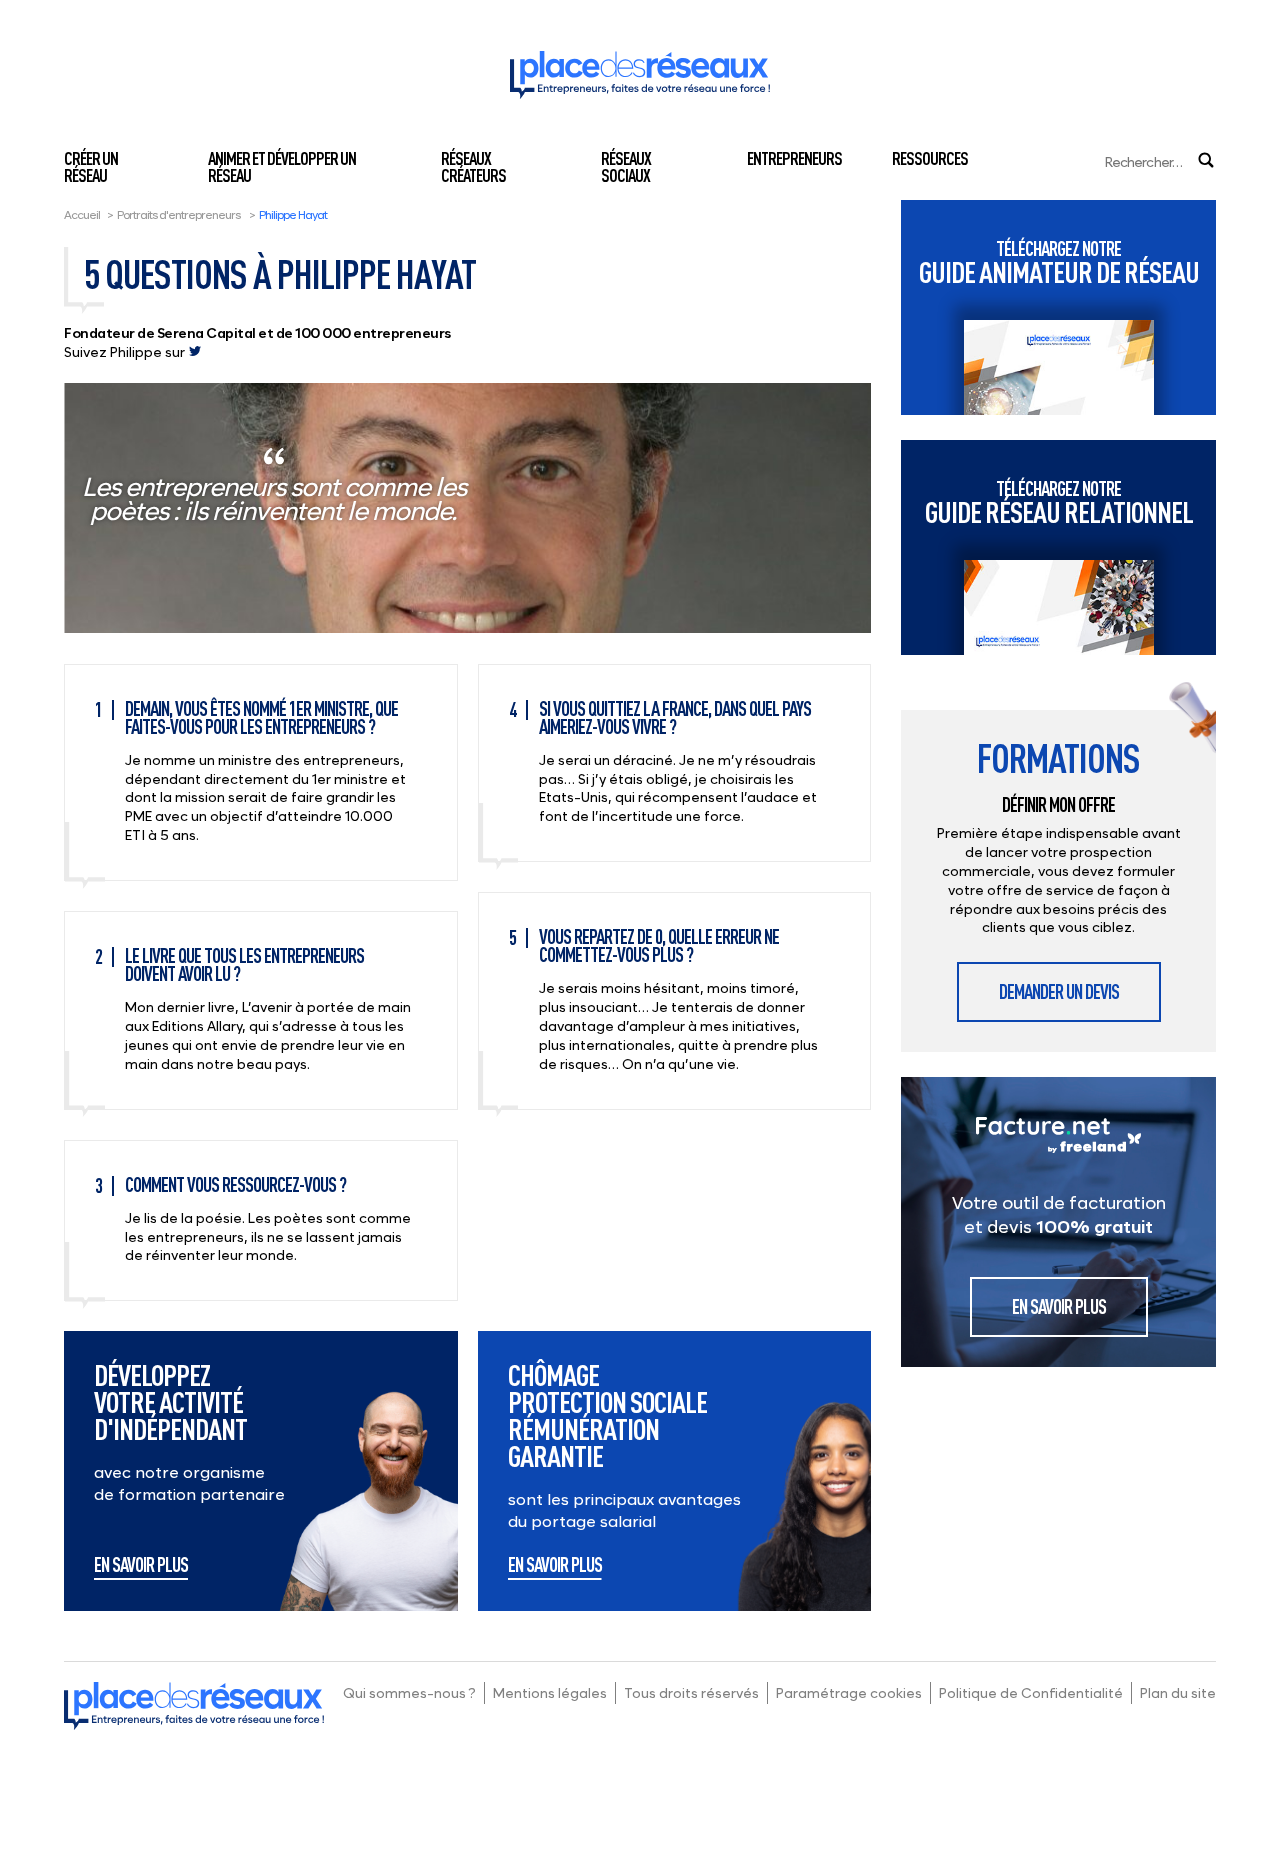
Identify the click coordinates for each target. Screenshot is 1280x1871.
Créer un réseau (91, 166)
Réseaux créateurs (473, 166)
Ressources (930, 158)
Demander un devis (1059, 991)
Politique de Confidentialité (1031, 1692)
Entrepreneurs (794, 158)
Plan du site (1178, 1692)
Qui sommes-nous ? (409, 1692)
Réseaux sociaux (626, 166)
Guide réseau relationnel (1059, 502)
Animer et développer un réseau (282, 166)
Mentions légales (550, 1692)
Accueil (82, 214)
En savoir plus (141, 1566)
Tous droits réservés (691, 1692)
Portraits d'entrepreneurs (178, 214)
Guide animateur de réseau (1059, 262)
